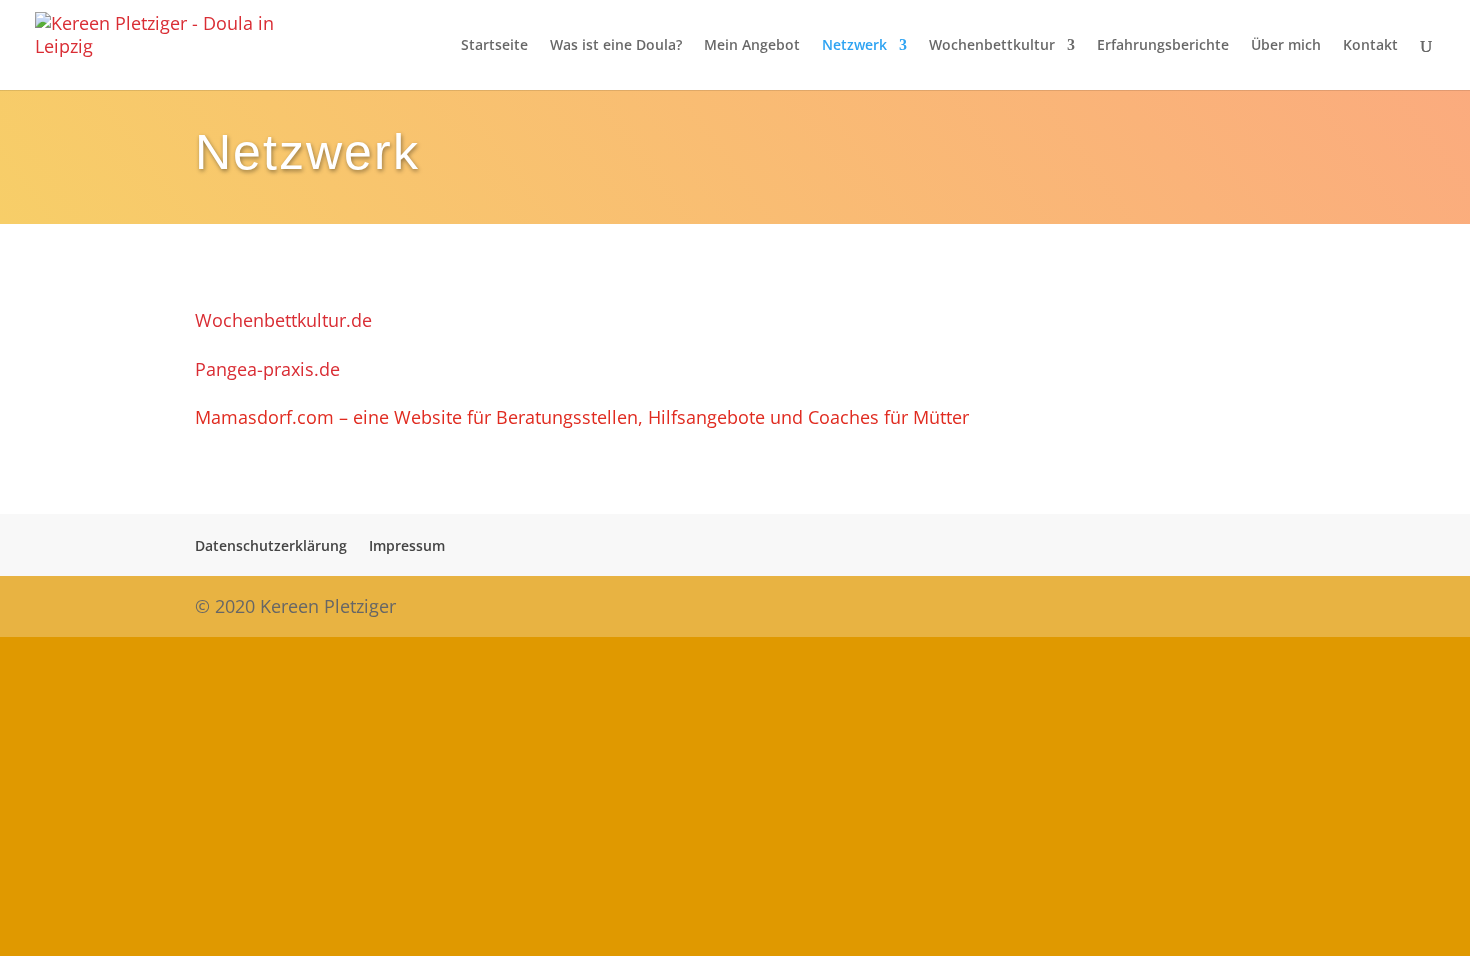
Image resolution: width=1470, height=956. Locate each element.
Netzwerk (854, 46)
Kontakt (1370, 46)
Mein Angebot (752, 46)
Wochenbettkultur (992, 46)
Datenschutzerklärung (271, 545)
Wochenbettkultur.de (283, 320)
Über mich (1286, 46)
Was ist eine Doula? (616, 46)
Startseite (494, 46)
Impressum (407, 545)
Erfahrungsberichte (1163, 46)
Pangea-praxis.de (267, 369)
